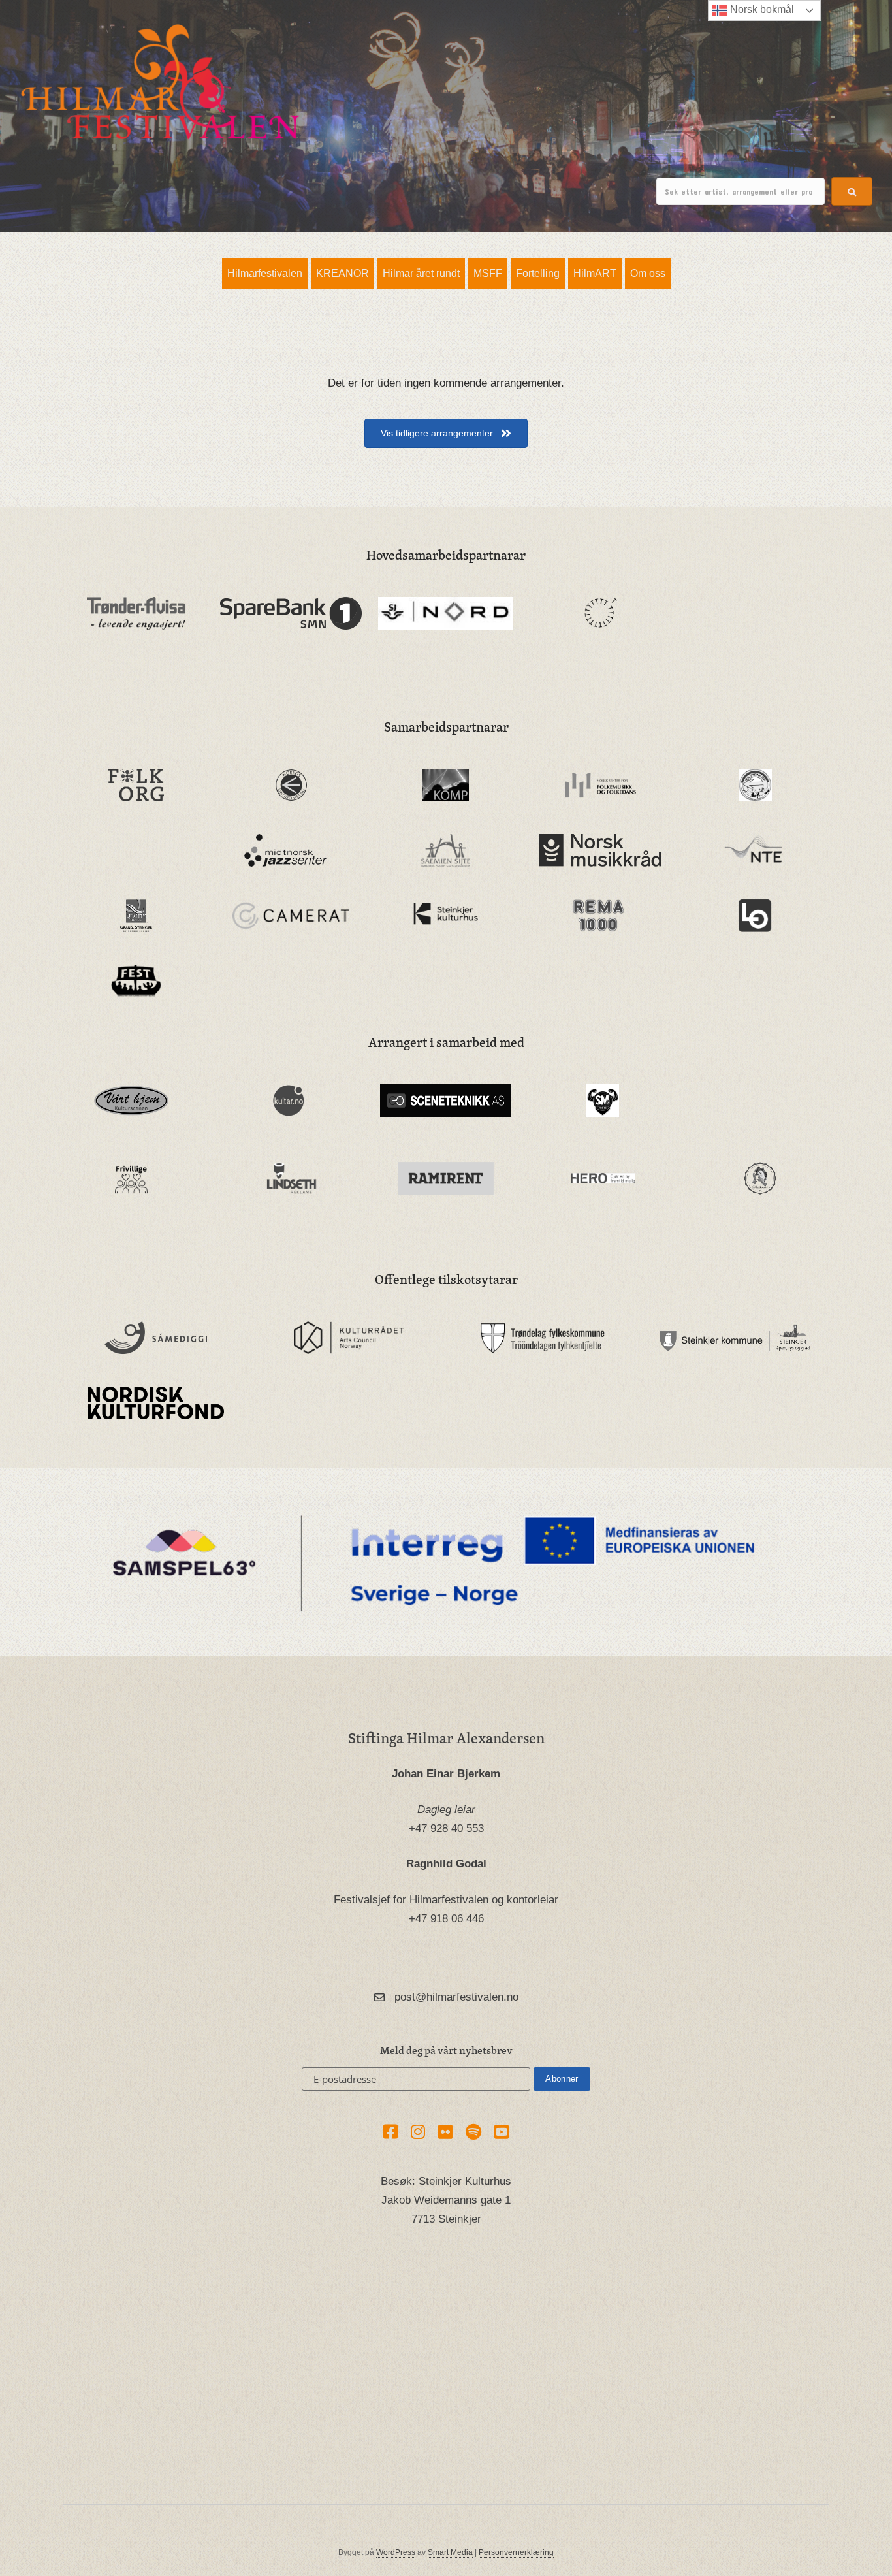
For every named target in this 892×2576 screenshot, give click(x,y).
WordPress (396, 2552)
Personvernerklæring (516, 2552)
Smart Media (450, 2552)
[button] (852, 191)
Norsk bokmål (761, 9)
